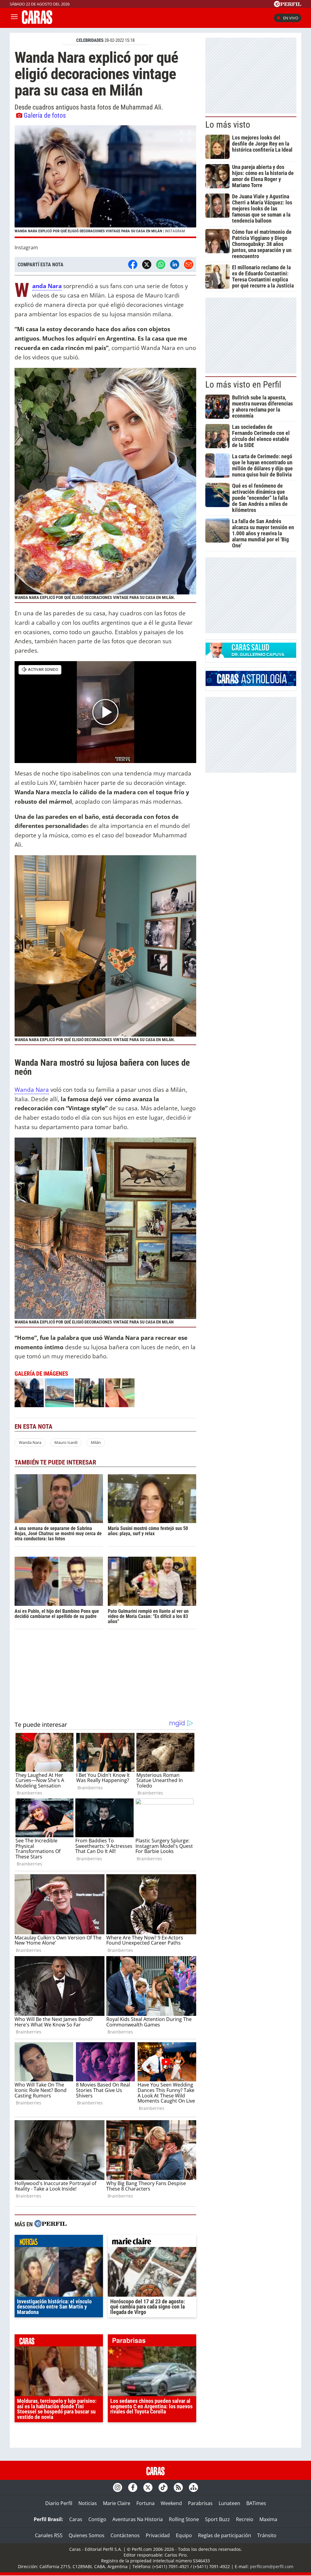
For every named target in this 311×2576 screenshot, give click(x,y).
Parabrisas (200, 2503)
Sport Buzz (217, 2519)
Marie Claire (117, 2503)
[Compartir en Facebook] (133, 264)
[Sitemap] (193, 2487)
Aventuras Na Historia (138, 2519)
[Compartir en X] (147, 264)
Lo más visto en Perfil (243, 385)
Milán (96, 1442)
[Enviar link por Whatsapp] (161, 264)
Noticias (88, 2503)
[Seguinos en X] (148, 2487)
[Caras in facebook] (133, 2487)
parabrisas (152, 2342)
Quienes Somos (87, 2535)
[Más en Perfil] (50, 2224)
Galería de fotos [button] (45, 115)
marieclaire (152, 2242)
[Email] (189, 264)
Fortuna (145, 2503)
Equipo (184, 2535)
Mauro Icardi (66, 1442)
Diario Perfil (59, 2503)
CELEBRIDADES (90, 40)
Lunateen (229, 2503)
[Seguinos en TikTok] (163, 2487)
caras (59, 2342)
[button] (105, 182)
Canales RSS (49, 2535)
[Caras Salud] (251, 656)
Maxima (268, 2519)
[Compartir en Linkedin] (175, 264)
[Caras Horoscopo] (251, 684)
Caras (76, 2519)
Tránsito (267, 2535)
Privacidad (158, 2535)
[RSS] (178, 2487)
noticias (59, 2242)
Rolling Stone (184, 2519)
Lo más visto (228, 125)
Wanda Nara (32, 1090)
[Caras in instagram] (118, 2487)
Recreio (245, 2519)
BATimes (256, 2503)
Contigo (97, 2519)
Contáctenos (125, 2535)
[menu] (14, 18)
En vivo (291, 18)
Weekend (171, 2503)
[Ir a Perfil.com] (288, 5)
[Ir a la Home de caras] (37, 22)
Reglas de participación (225, 2535)
